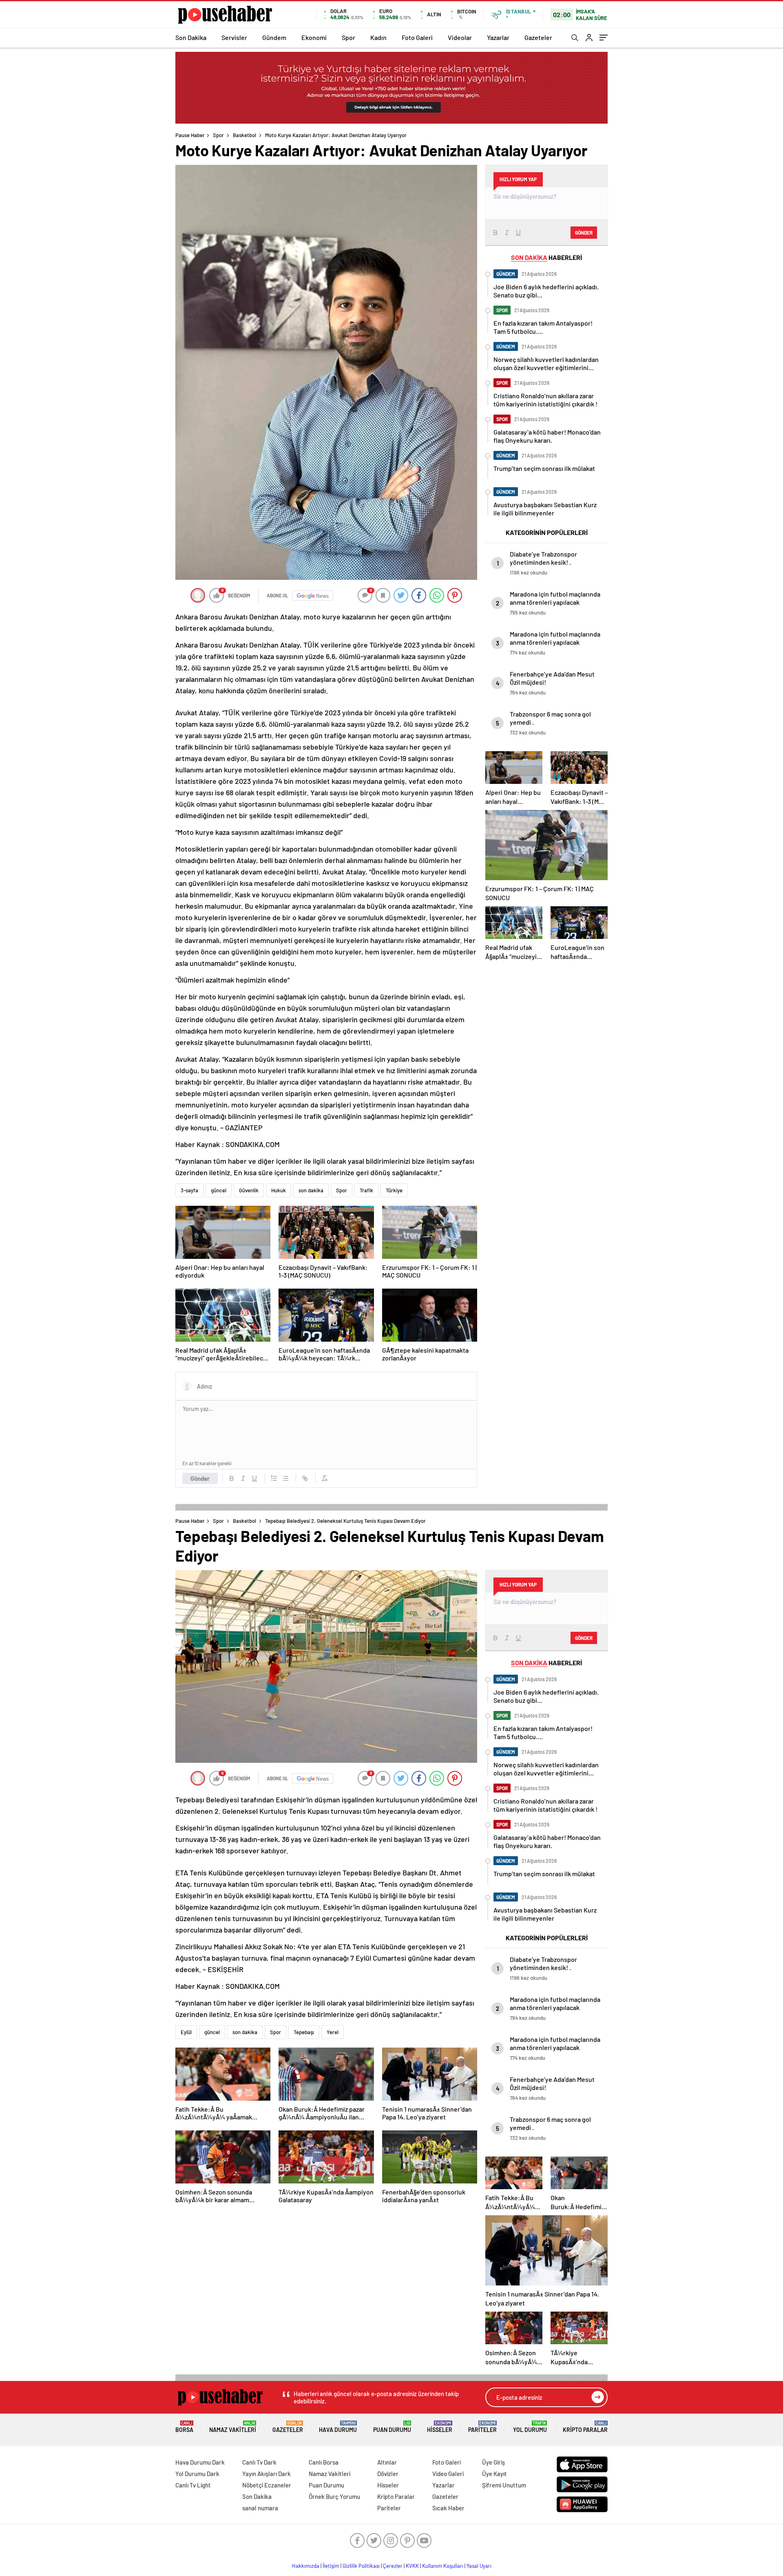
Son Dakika (191, 37)
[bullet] (285, 1478)
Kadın (378, 37)
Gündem (274, 37)
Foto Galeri (417, 37)
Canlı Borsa (324, 2462)
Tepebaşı (304, 2032)
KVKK (412, 2566)
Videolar (460, 37)
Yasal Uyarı (479, 2566)
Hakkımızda (306, 2566)
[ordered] (274, 1478)
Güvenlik (249, 1190)
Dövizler (388, 2474)
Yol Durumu (530, 2427)
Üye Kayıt (494, 2474)
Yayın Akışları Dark (267, 2474)
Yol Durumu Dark (197, 2474)
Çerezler (393, 2566)
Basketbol (244, 135)
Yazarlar (498, 37)
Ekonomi (314, 37)
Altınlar (387, 2462)
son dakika (311, 1190)
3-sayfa (189, 1190)
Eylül (186, 2032)
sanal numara (260, 2508)
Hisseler (440, 2427)
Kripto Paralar (585, 2427)
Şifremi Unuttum (504, 2485)
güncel (219, 1190)
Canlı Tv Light (193, 2485)
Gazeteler (538, 37)
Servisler (234, 37)
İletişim (331, 2566)
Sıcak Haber (448, 2508)
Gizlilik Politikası (361, 2566)
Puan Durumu (392, 2427)
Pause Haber (190, 135)
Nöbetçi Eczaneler (267, 2485)
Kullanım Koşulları (443, 2566)
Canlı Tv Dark (259, 2462)
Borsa (184, 2427)
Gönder (200, 1478)
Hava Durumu (338, 2427)
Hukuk (279, 1190)
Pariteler (482, 2427)
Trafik (366, 1190)
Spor (348, 37)
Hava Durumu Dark (200, 2462)
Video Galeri (448, 2474)
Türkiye (394, 1190)
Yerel (333, 2032)
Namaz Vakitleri (233, 2427)
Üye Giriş (493, 2462)
